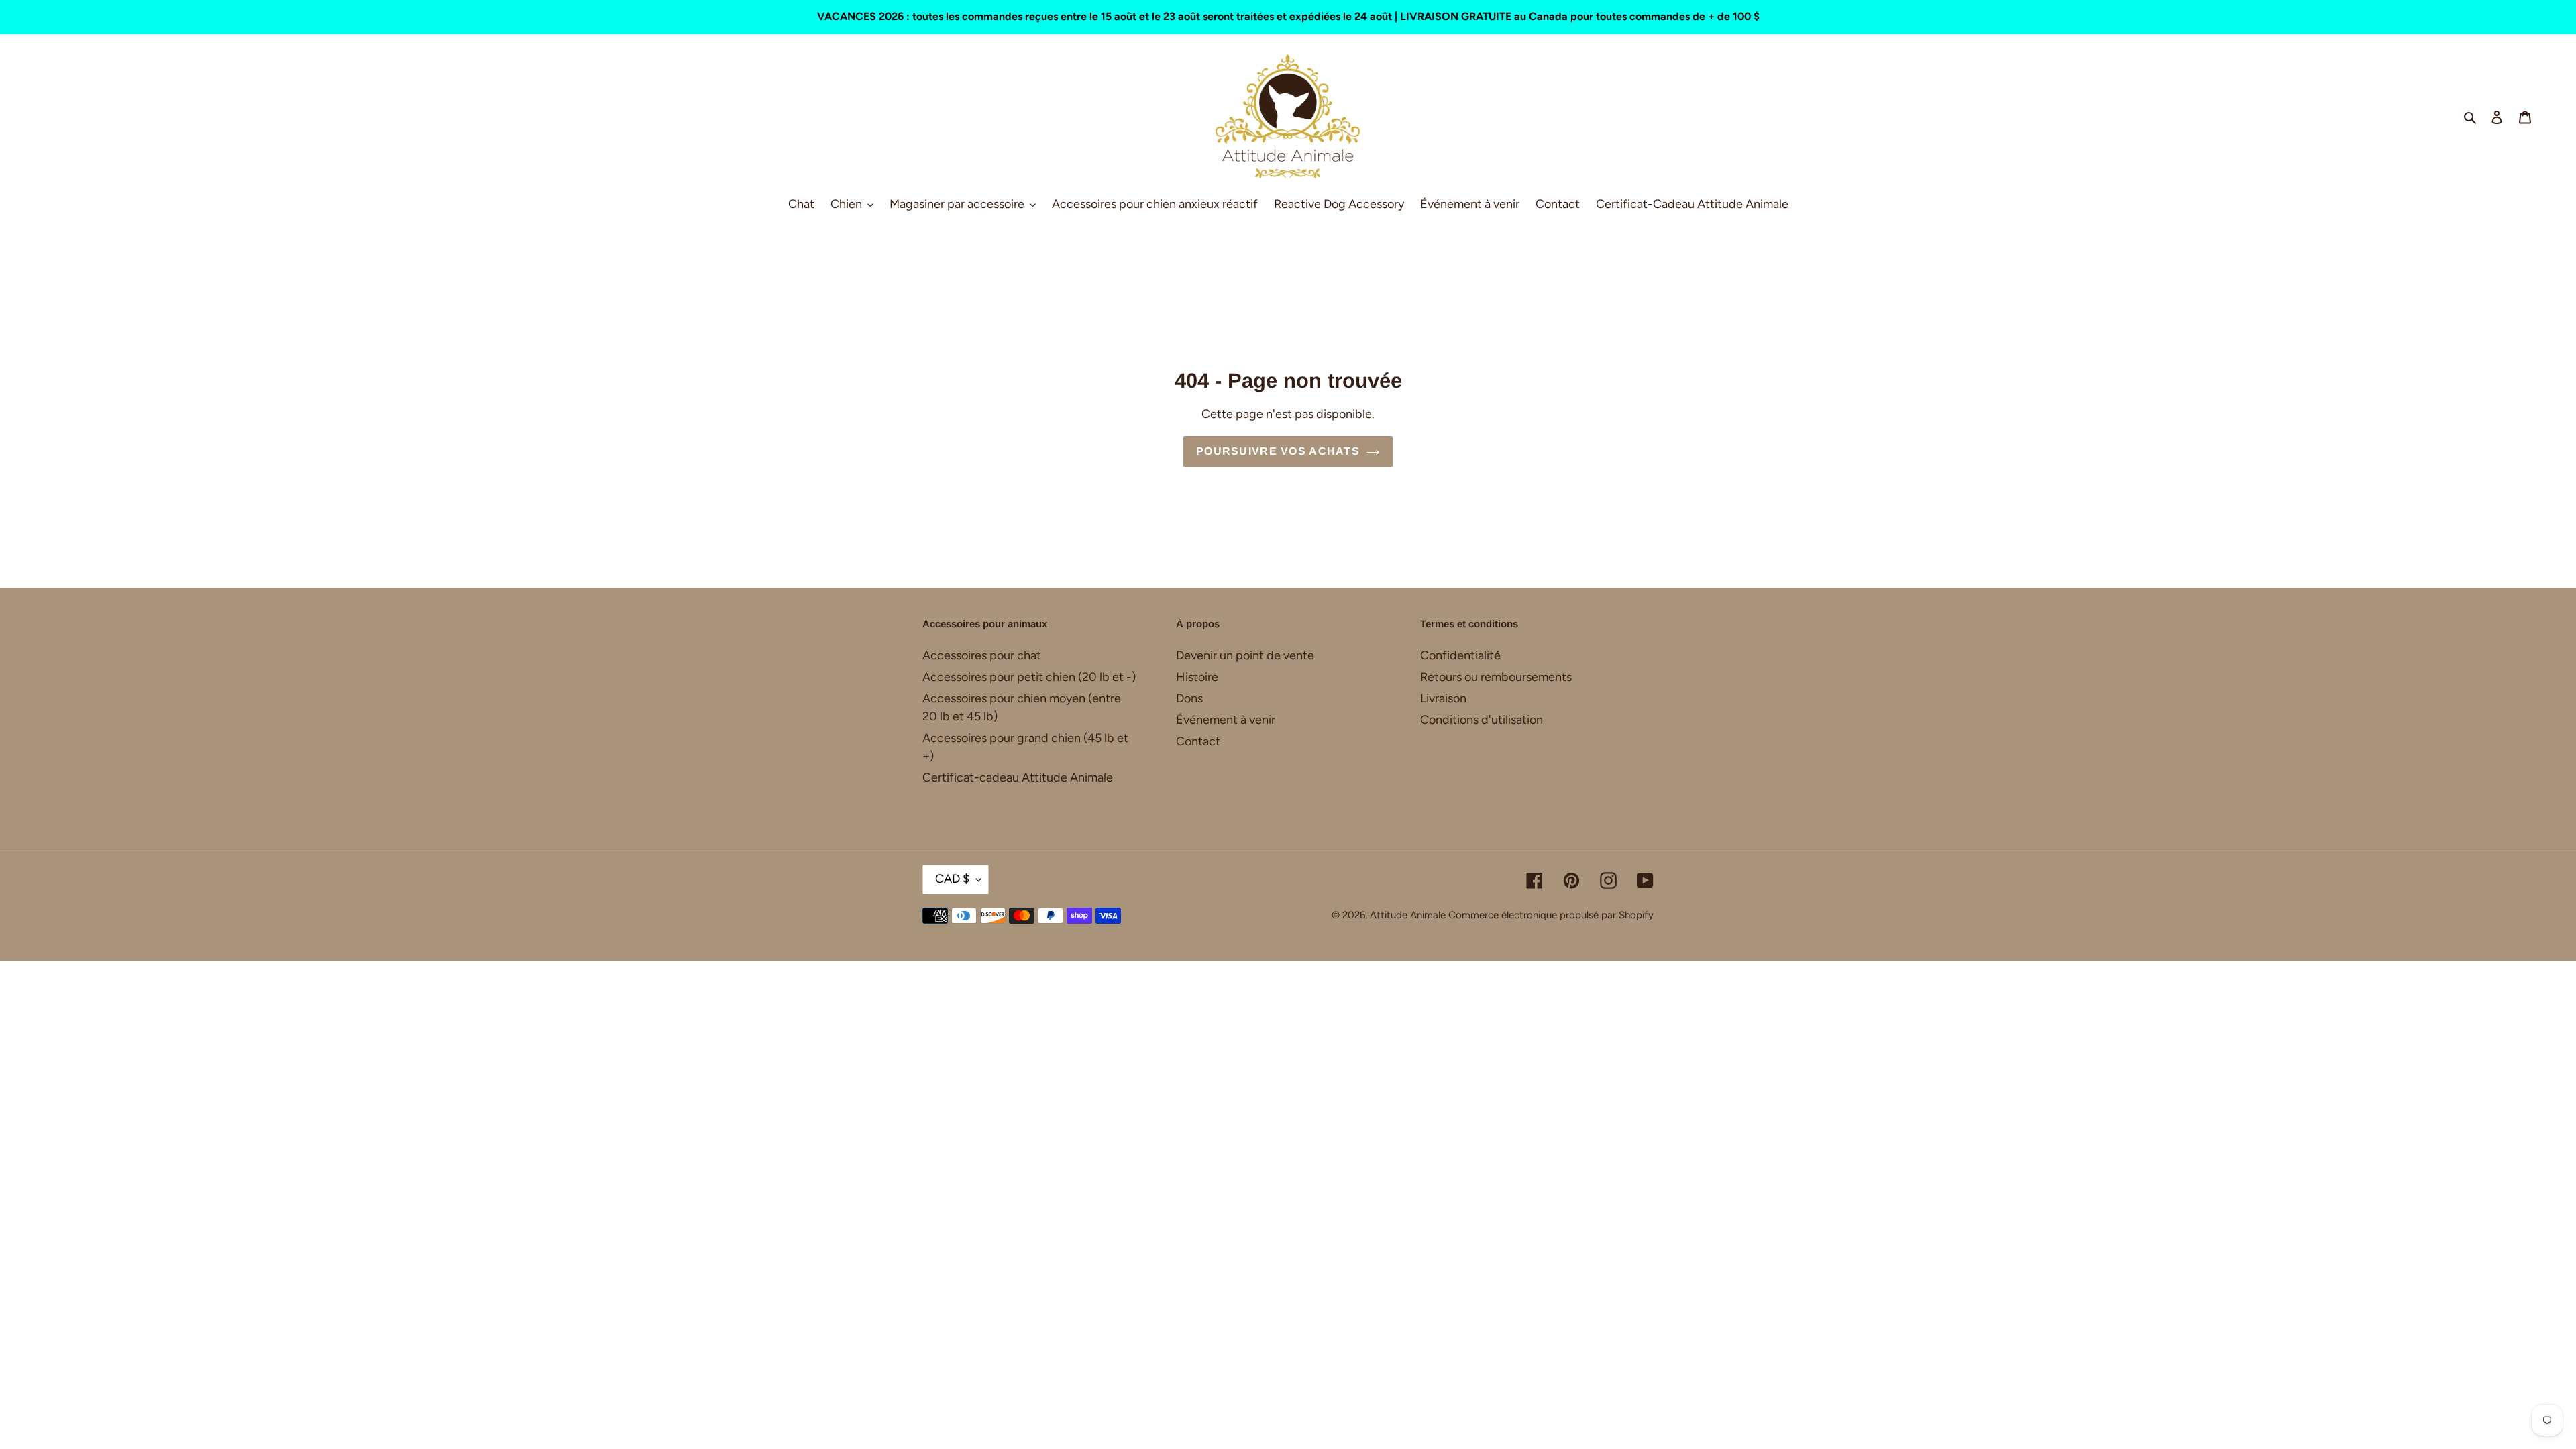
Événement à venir (1226, 720)
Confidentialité (1460, 655)
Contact (1198, 741)
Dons (1189, 698)
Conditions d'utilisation (1482, 720)
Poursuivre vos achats (1278, 451)
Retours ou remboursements (1496, 677)
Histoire (1197, 677)
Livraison (1443, 698)
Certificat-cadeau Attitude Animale (1018, 777)
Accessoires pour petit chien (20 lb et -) (1029, 677)
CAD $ (952, 879)
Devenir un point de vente (1245, 655)
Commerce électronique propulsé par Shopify (1551, 915)
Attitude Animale (1408, 915)
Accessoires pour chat (982, 655)
